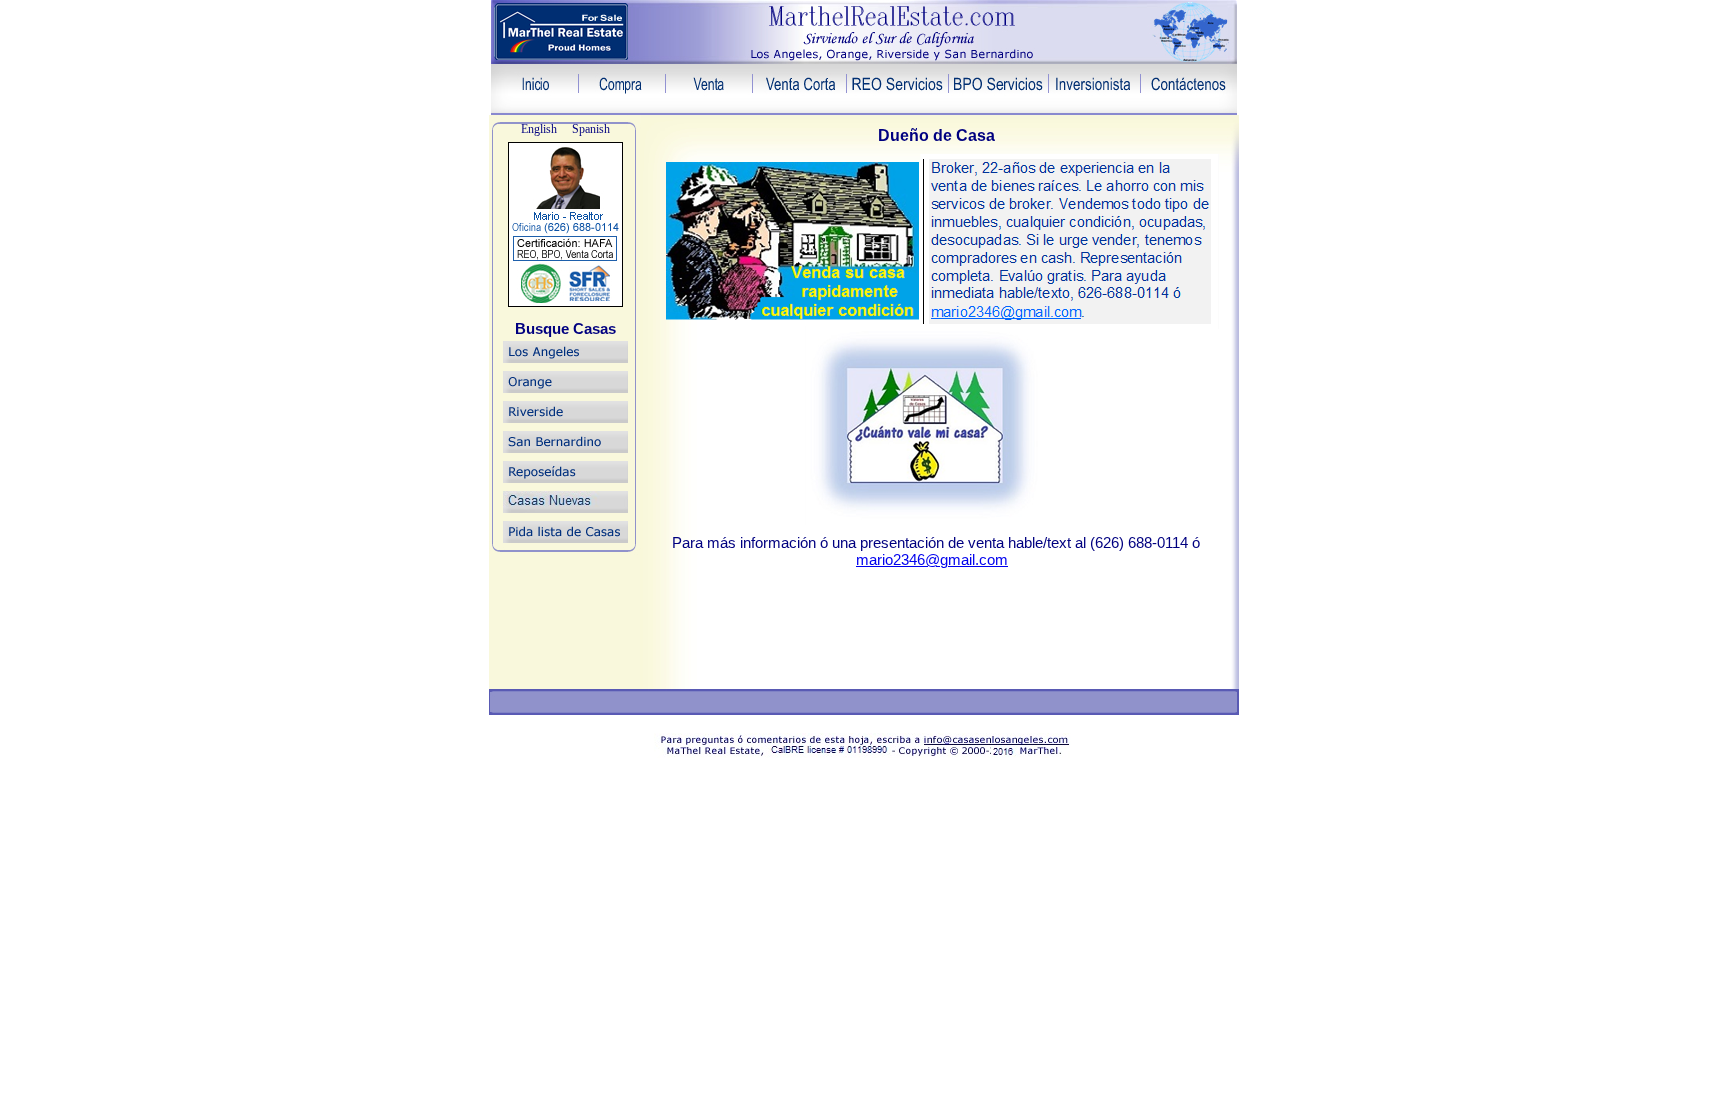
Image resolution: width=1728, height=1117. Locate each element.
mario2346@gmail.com (932, 560)
